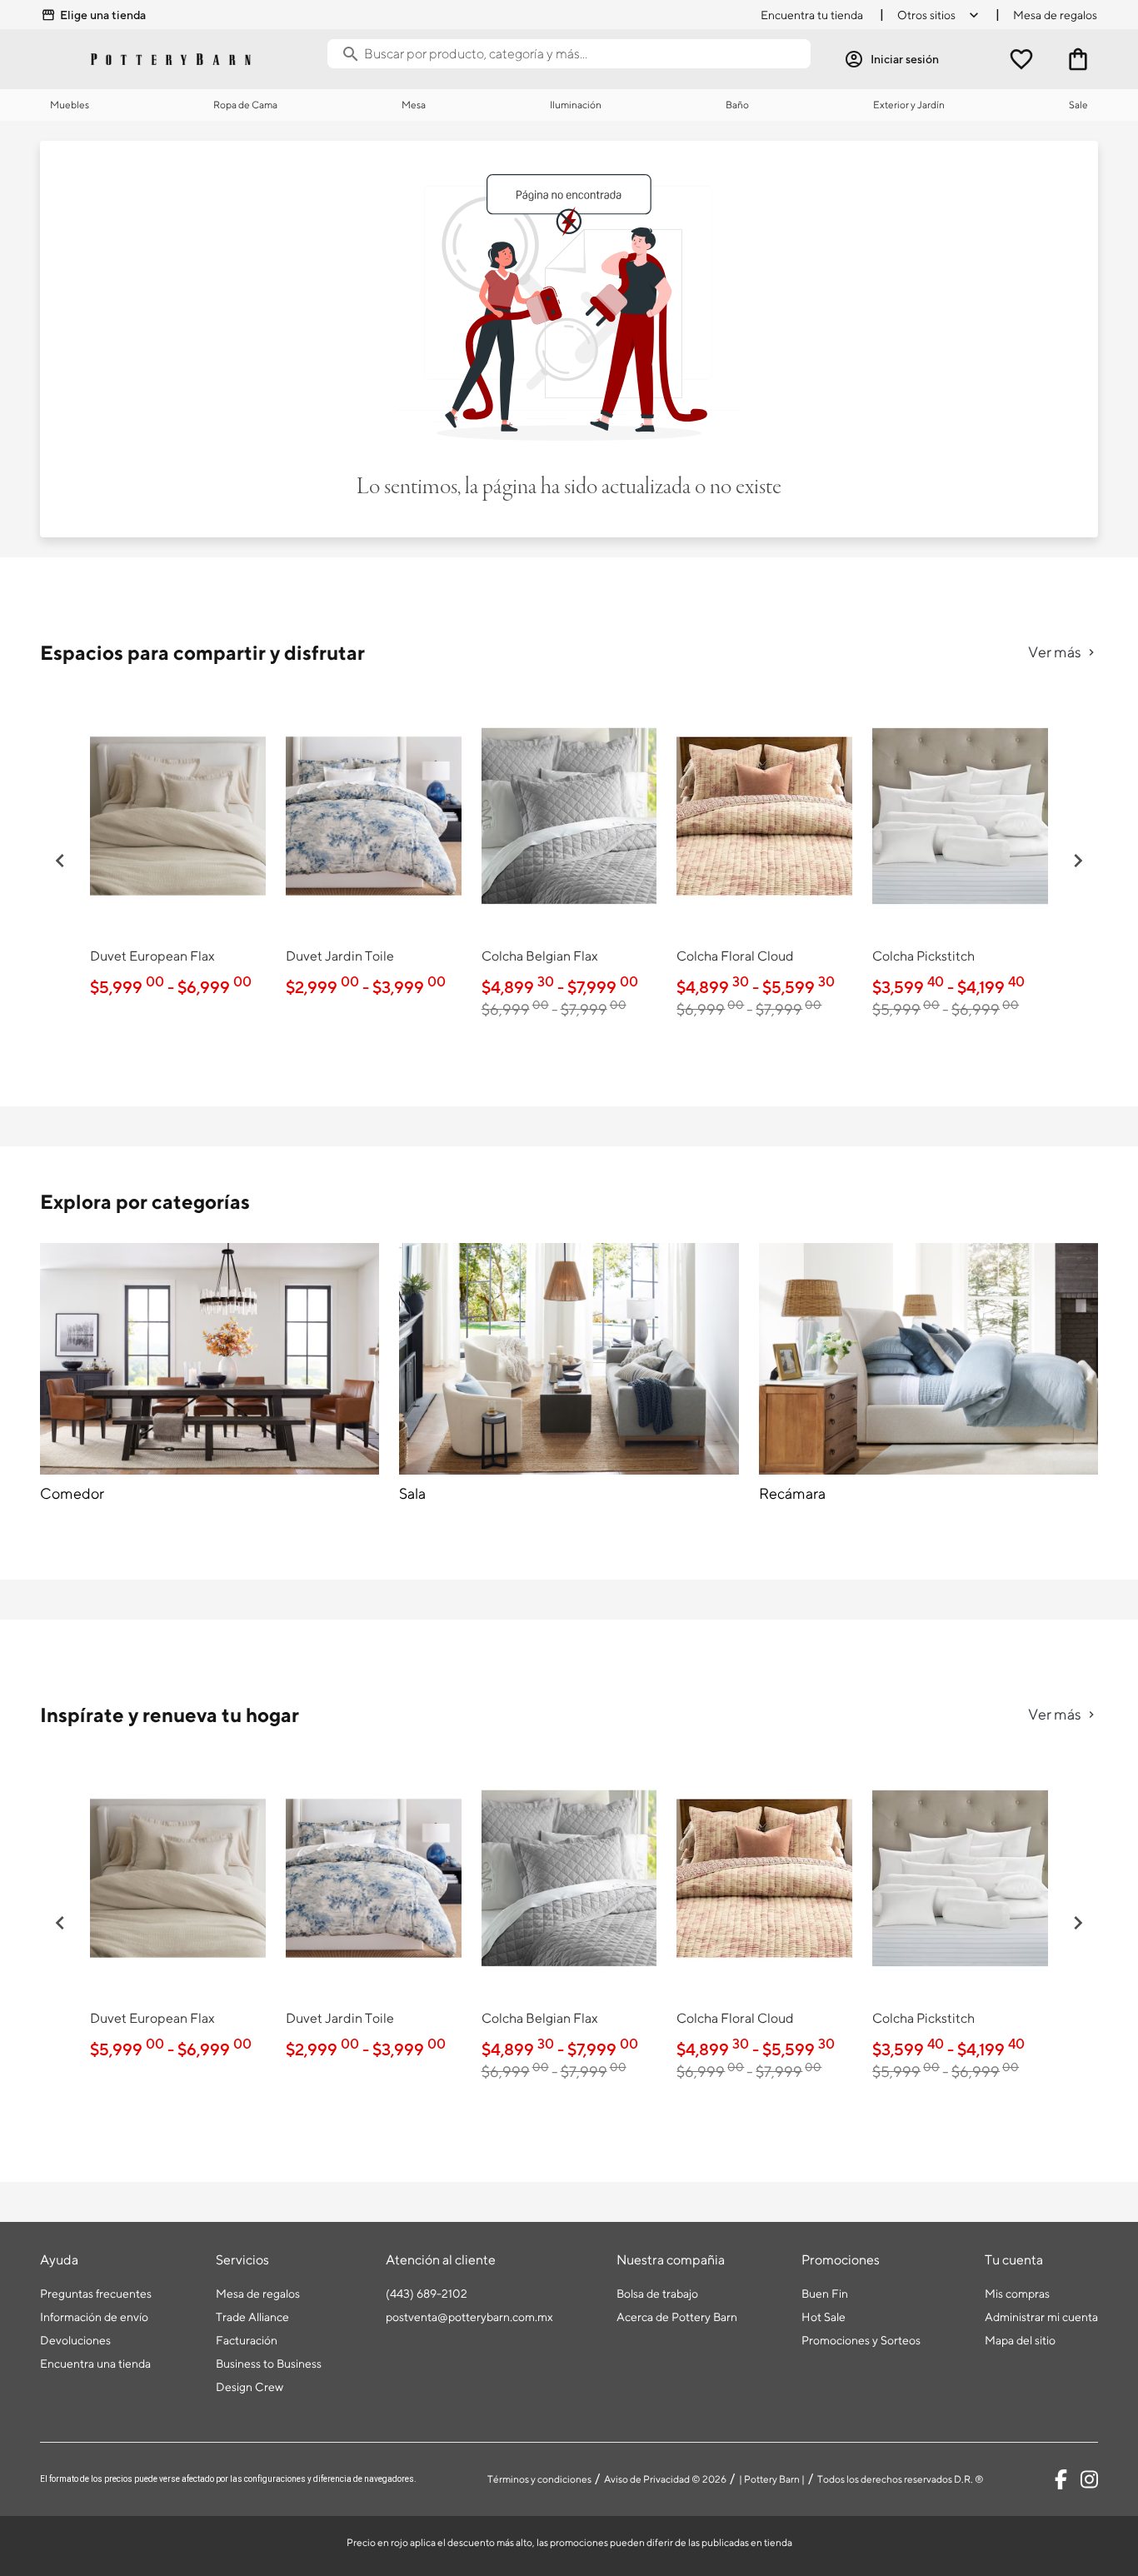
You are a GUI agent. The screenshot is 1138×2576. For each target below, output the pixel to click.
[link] (178, 850)
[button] (60, 861)
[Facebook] (1061, 2479)
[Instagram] (1089, 2479)
